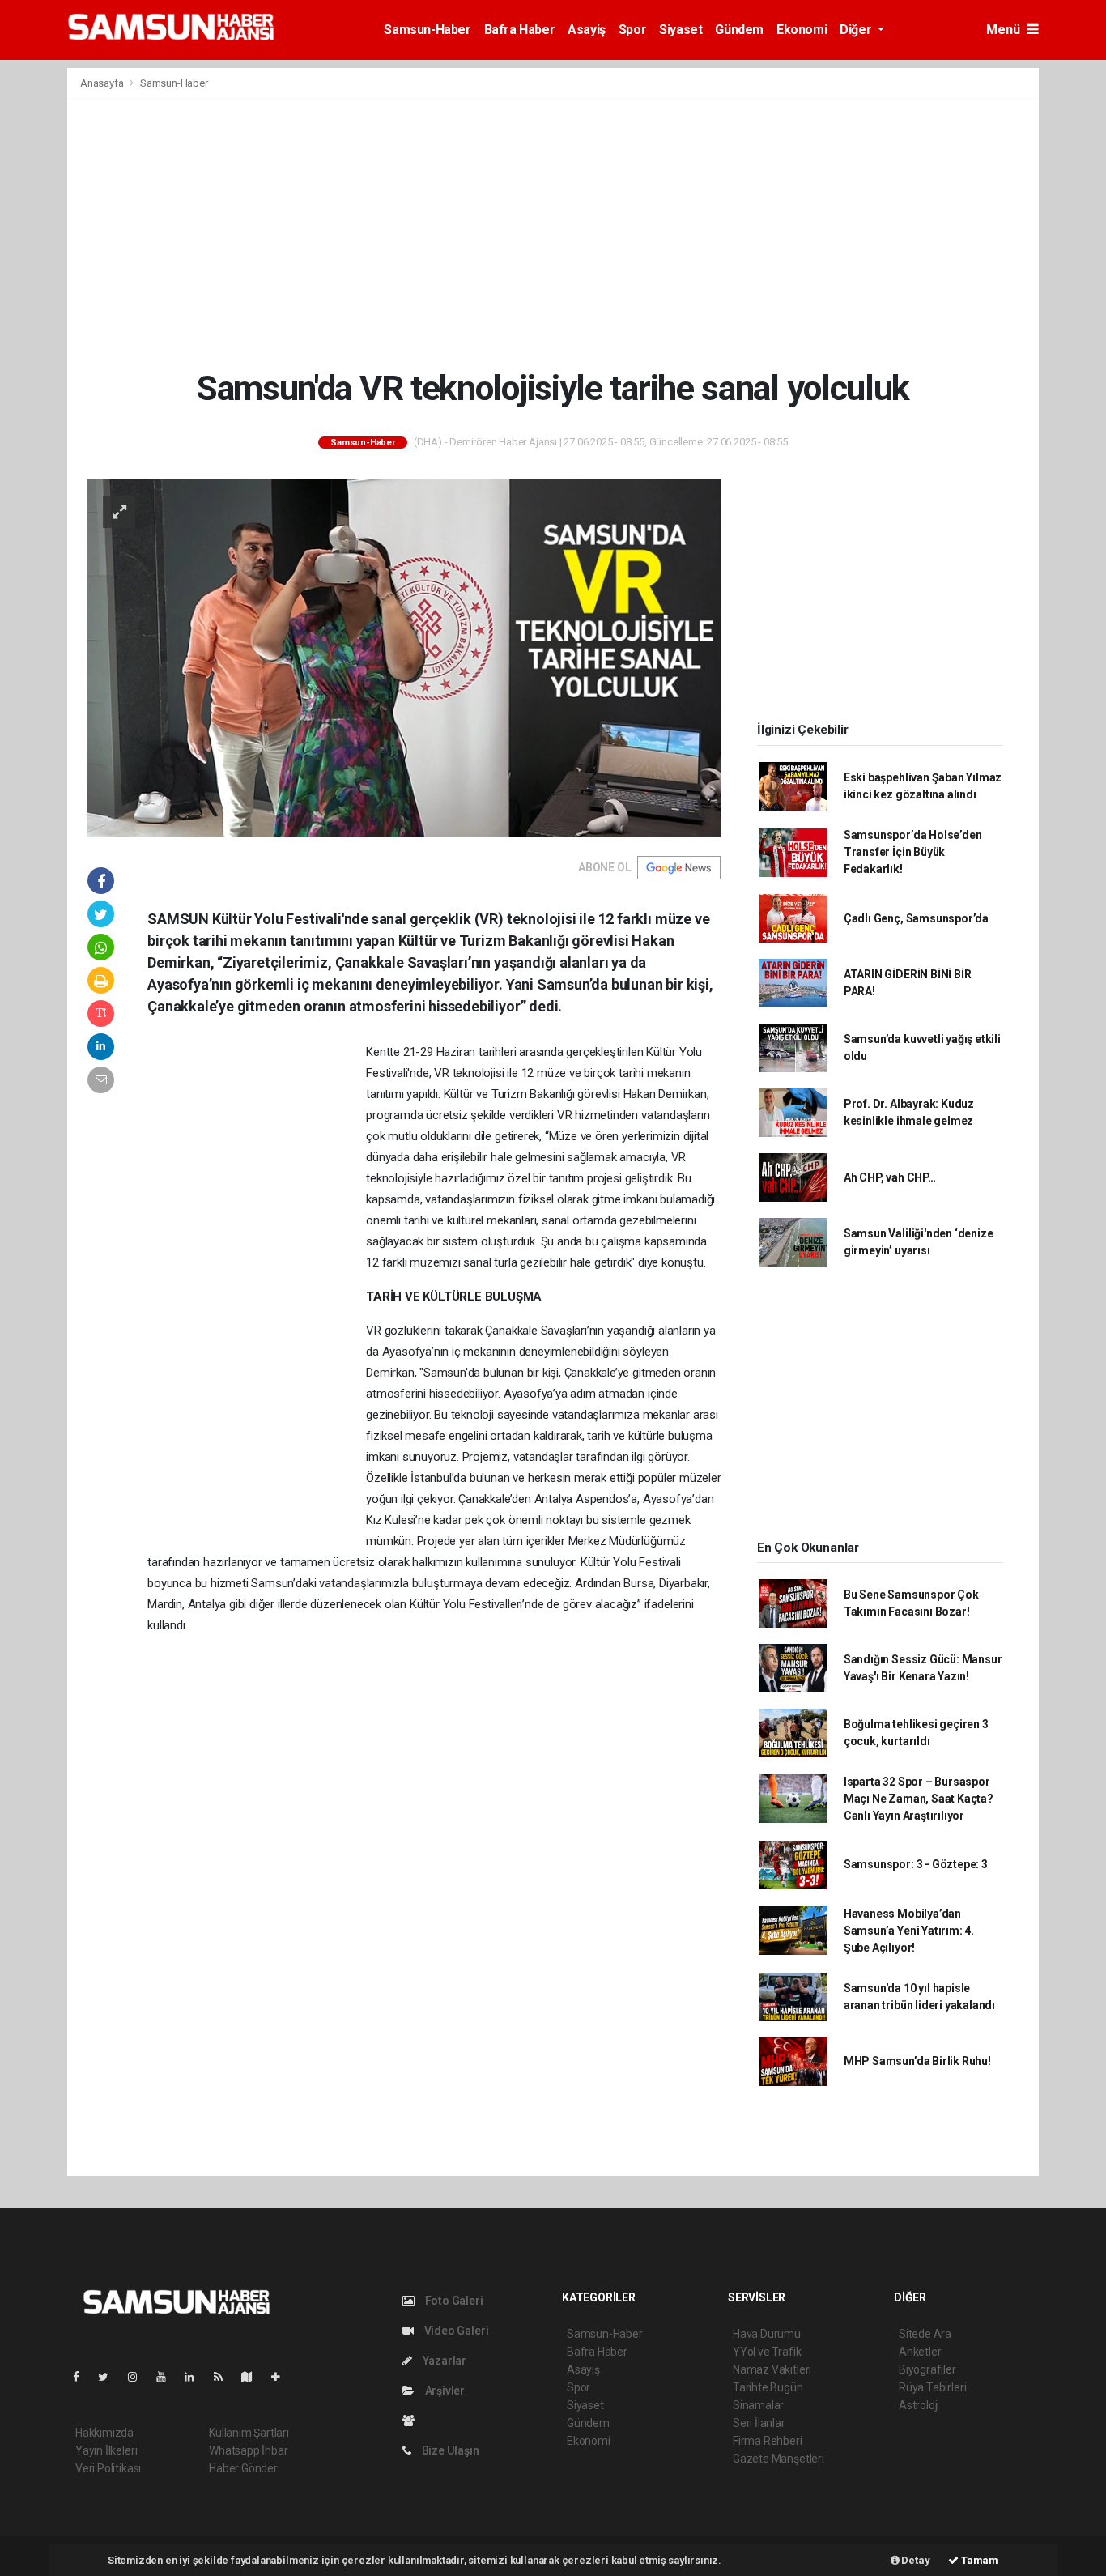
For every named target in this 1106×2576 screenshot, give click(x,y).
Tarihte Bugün (768, 2387)
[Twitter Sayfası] (110, 2377)
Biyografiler (927, 2369)
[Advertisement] (553, 233)
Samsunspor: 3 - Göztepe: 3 (916, 1864)
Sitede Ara (925, 2334)
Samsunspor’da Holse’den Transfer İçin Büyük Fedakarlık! (913, 852)
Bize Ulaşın (449, 2450)
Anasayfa (103, 83)
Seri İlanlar (759, 2423)
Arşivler (444, 2391)
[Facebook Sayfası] (83, 2377)
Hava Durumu (767, 2334)
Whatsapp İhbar (248, 2450)
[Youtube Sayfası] (168, 2377)
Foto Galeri (453, 2301)
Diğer (857, 30)
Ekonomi (802, 30)
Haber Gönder (243, 2468)
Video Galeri (455, 2331)
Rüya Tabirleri (932, 2387)
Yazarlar (443, 2361)
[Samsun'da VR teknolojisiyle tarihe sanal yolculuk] (404, 657)
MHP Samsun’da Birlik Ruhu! (917, 2061)
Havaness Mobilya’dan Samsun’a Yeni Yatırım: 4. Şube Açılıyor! (909, 1931)
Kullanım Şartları (249, 2433)
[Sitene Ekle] (282, 2377)
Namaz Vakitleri (772, 2369)
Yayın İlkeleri (106, 2450)
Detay (915, 2560)
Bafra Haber (520, 30)
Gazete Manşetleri (778, 2459)
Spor (632, 30)
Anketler (920, 2352)
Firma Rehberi (768, 2441)
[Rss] (225, 2377)
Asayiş (587, 30)
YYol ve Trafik (767, 2352)
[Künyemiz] (413, 2421)
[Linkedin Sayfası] (196, 2377)
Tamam (978, 2560)
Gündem (739, 30)
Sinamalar (758, 2405)
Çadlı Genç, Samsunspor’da (916, 918)
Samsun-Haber (427, 30)
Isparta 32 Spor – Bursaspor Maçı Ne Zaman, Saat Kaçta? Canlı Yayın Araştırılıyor (919, 1799)
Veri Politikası (108, 2468)
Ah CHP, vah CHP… (890, 1177)
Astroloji (919, 2405)
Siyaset (681, 30)
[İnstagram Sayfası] (139, 2377)
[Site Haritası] (253, 2377)
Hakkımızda (104, 2433)
